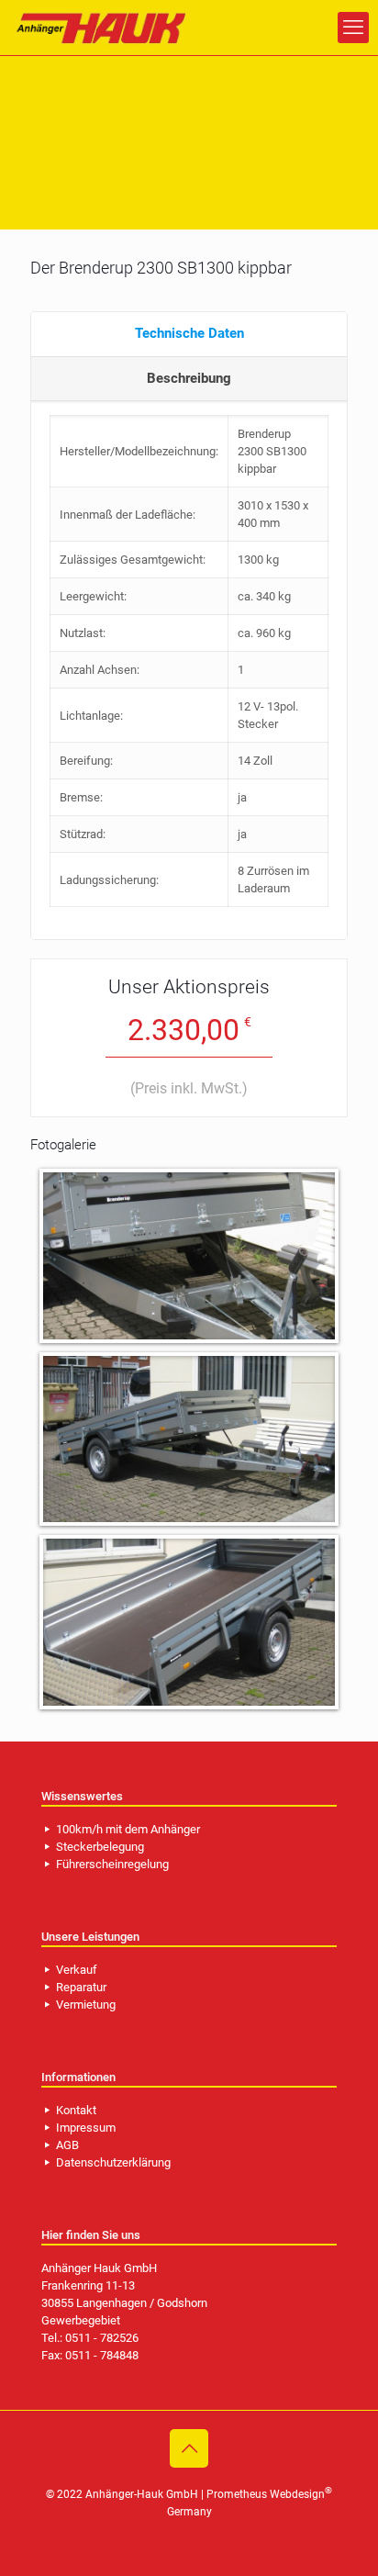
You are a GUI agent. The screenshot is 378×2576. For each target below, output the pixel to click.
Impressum (86, 2128)
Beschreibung (189, 378)
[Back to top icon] (189, 2448)
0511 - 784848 (102, 2355)
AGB (67, 2145)
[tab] (189, 335)
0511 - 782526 (102, 2338)
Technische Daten (189, 333)
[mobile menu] (353, 28)
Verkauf (77, 1970)
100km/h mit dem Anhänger (128, 1829)
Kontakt (76, 2110)
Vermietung (86, 2005)
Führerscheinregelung (112, 1864)
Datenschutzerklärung (113, 2162)
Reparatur (81, 1987)
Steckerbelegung (100, 1847)
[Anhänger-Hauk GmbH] (104, 28)
